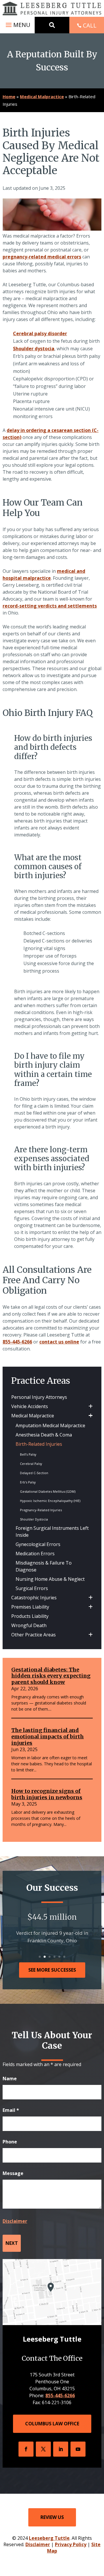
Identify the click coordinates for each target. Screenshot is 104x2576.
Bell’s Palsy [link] (28, 1454)
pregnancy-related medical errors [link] (42, 257)
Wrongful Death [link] (29, 1625)
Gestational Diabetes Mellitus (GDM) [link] (48, 1491)
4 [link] (54, 1957)
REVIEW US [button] (52, 2517)
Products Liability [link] (30, 1616)
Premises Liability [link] (30, 1607)
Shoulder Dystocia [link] (34, 1519)
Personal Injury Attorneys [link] (39, 1397)
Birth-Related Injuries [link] (39, 1444)
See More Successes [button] (52, 1970)
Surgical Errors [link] (32, 1588)
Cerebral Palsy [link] (31, 1464)
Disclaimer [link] (38, 2544)
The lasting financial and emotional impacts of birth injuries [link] (48, 1736)
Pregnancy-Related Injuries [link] (41, 1510)
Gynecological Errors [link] (38, 1544)
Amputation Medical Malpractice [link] (50, 1425)
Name (10, 2079)
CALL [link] (90, 25)
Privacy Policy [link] (71, 2544)
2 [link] (45, 1957)
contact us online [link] (59, 1342)
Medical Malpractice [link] (33, 1416)
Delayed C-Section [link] (34, 1473)
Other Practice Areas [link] (34, 1635)
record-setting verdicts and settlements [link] (50, 606)
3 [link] (50, 1957)
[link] (52, 8)
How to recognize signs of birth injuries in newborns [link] (47, 1794)
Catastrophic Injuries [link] (34, 1598)
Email (11, 2110)
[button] (17, 25)
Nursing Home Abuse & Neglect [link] (50, 1579)
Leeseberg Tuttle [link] (49, 2538)
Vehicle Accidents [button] (30, 1406)
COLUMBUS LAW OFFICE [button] (52, 2424)
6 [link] (64, 1957)
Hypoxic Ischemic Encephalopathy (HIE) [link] (50, 1501)
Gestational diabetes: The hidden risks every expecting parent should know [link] (51, 1676)
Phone (10, 2142)
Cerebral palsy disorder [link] (40, 333)
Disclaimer (15, 2221)
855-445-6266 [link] (17, 1342)
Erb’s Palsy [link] (28, 1482)
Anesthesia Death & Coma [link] (44, 1435)
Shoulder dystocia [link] (34, 349)
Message (13, 2173)
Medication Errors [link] (35, 1554)
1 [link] (40, 1957)
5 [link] (59, 1957)
